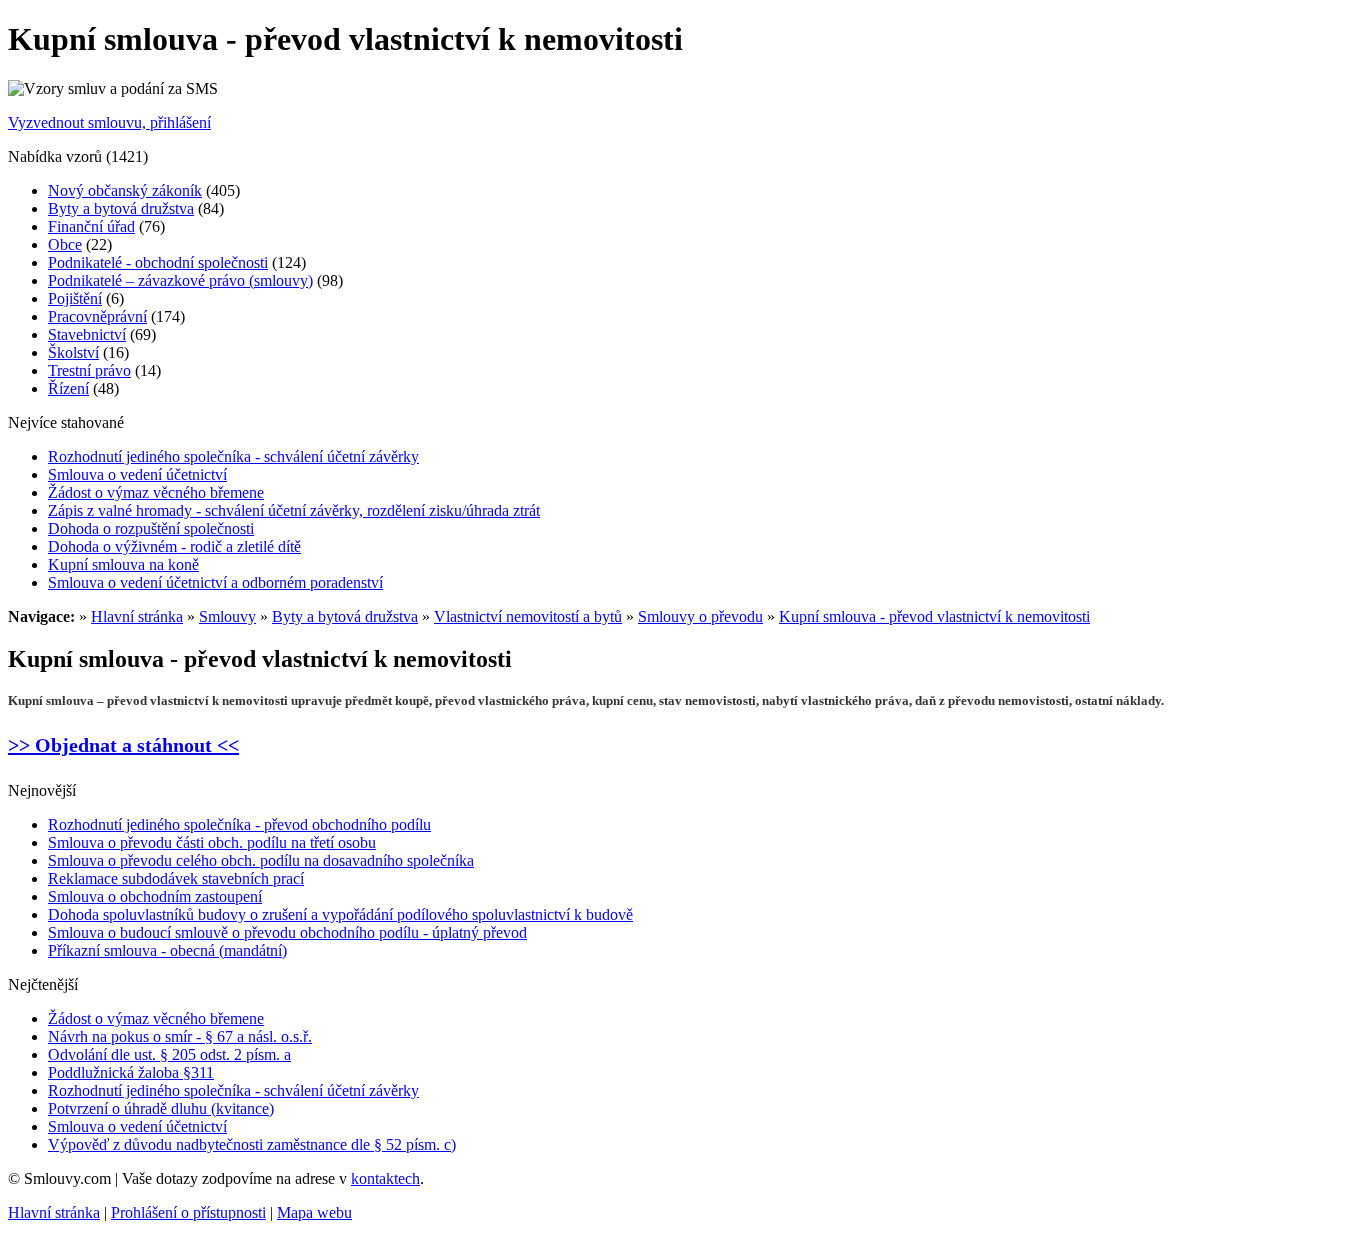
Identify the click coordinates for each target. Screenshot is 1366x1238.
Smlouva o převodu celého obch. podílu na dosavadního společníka (261, 860)
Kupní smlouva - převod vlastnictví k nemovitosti (934, 616)
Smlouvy (227, 616)
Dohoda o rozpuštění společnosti (151, 528)
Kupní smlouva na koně (123, 564)
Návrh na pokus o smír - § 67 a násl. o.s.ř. (180, 1036)
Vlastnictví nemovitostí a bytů (528, 616)
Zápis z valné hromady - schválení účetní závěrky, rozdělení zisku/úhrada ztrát (294, 510)
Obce (65, 244)
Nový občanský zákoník (125, 190)
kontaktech (385, 1178)
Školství (73, 352)
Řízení (68, 388)
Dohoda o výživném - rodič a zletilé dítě (174, 546)
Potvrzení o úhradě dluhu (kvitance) (161, 1108)
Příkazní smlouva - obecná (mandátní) (167, 950)
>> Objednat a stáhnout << (123, 745)
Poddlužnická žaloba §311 (131, 1072)
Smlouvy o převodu (700, 616)
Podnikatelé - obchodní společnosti (158, 262)
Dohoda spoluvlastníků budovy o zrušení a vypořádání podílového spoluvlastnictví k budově (340, 914)
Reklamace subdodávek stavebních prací (176, 878)
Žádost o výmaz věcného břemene (156, 492)
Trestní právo (89, 370)
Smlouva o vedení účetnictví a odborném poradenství (215, 582)
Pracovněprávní (97, 316)
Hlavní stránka (137, 616)
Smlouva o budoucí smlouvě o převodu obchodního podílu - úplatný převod (287, 932)
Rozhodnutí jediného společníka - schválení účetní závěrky (233, 456)
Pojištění (75, 298)
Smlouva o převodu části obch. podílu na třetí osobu (212, 842)
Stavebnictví (87, 334)
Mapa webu (314, 1212)
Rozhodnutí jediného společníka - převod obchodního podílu (239, 824)
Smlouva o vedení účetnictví (137, 474)
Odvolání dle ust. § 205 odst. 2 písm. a (169, 1054)
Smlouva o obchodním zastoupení (155, 896)
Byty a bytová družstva (121, 208)
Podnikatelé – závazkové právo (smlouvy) (180, 280)
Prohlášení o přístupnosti (188, 1212)
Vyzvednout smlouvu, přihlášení (109, 122)
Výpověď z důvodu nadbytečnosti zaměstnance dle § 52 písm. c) (252, 1144)
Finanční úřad (91, 226)
